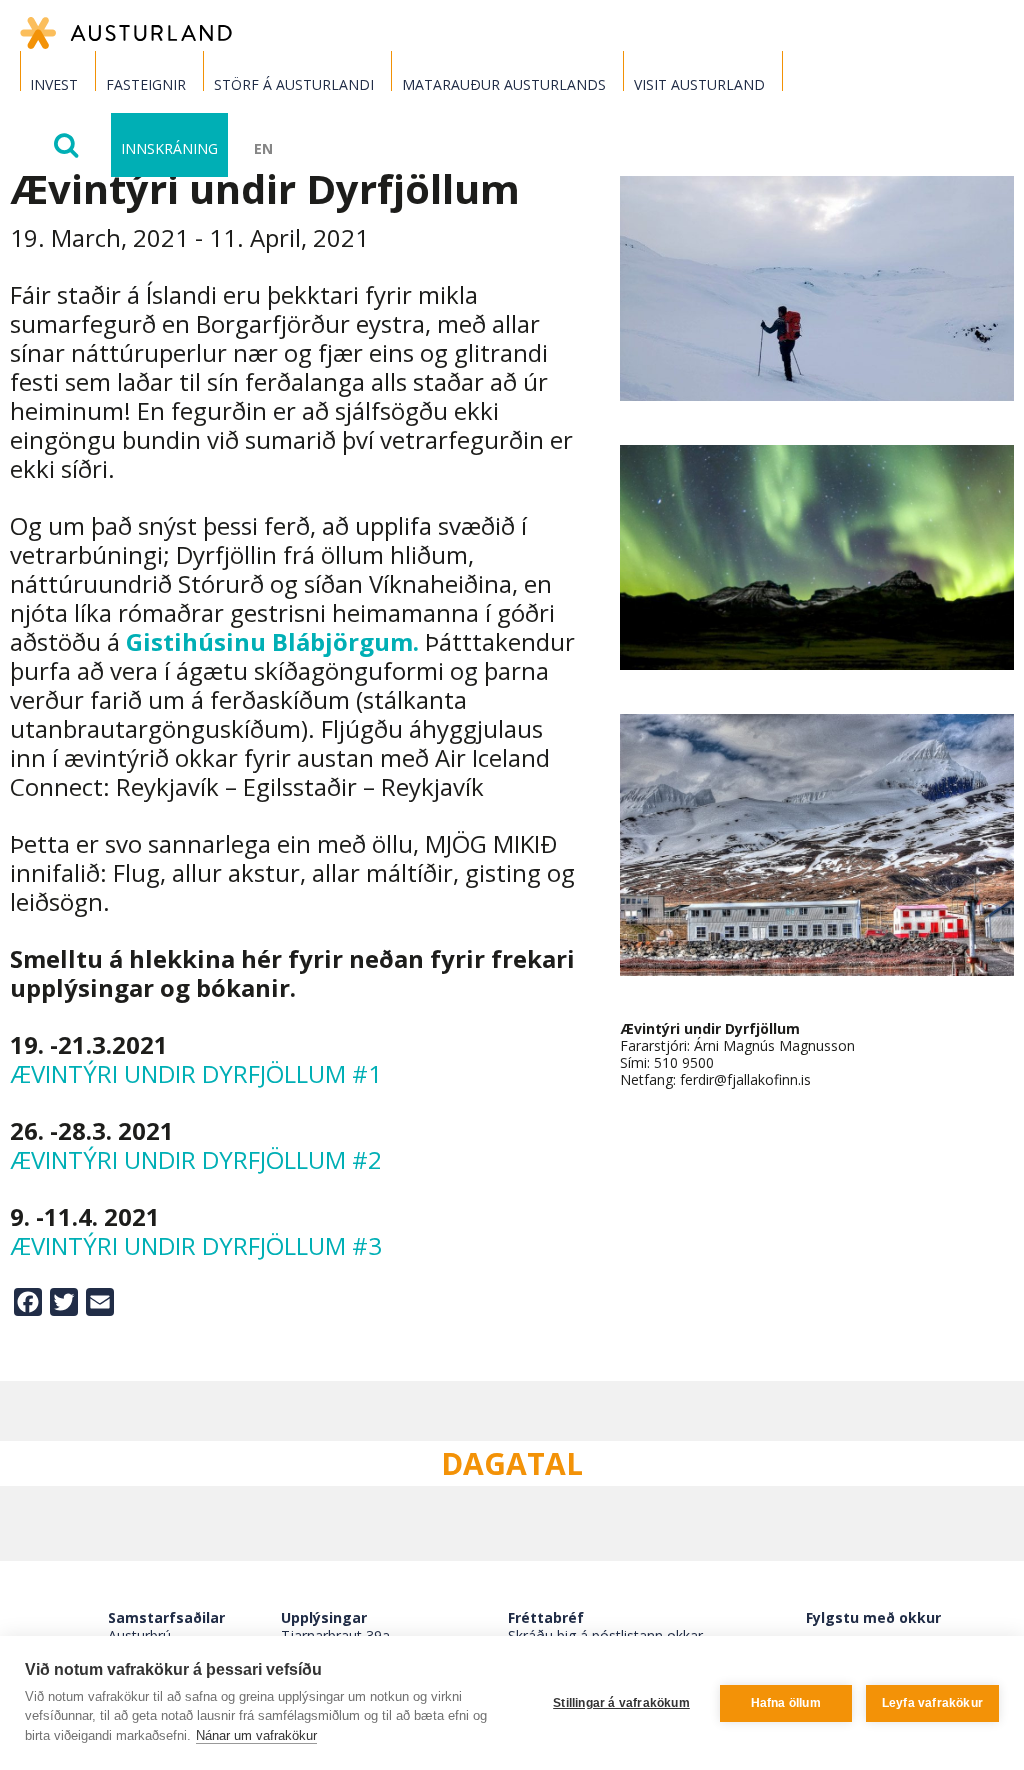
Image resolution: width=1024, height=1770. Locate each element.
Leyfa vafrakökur (932, 1703)
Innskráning (169, 148)
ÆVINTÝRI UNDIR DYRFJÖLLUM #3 (196, 1245)
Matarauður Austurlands (504, 84)
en (263, 148)
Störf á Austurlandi (294, 84)
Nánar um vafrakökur (256, 1735)
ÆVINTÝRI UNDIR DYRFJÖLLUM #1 (196, 1073)
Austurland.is (126, 33)
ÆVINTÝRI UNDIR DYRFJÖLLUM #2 (196, 1159)
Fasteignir (146, 84)
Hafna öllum (786, 1703)
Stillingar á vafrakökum (621, 1703)
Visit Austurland (699, 84)
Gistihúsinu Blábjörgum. (272, 641)
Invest (54, 84)
